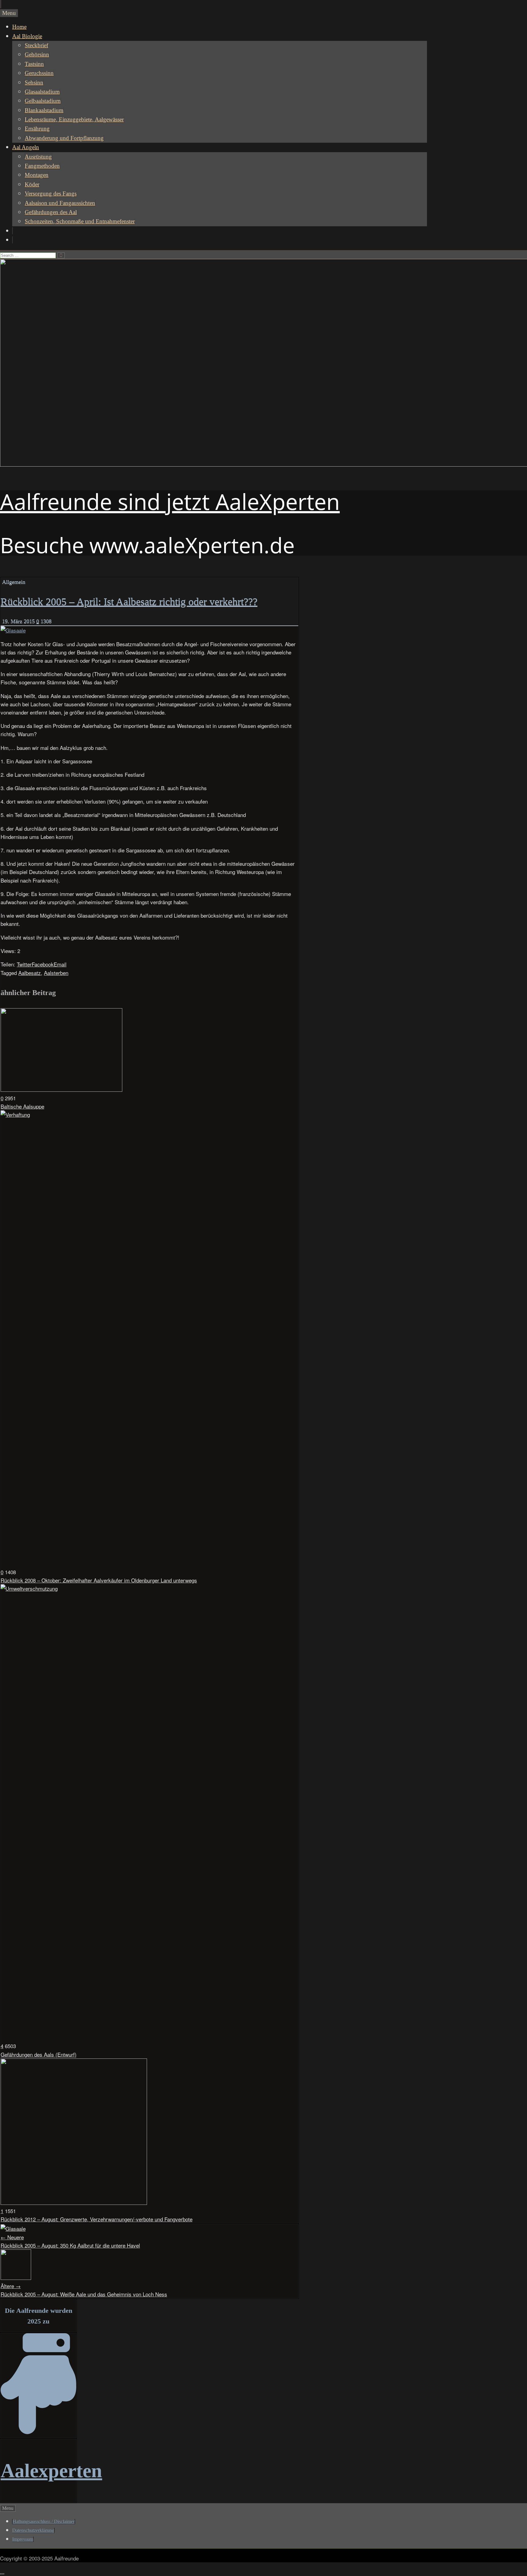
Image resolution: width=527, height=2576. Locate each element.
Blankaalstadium (44, 110)
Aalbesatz (30, 973)
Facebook (43, 964)
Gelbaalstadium (43, 101)
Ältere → (11, 2286)
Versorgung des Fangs (51, 193)
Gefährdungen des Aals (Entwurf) (39, 2054)
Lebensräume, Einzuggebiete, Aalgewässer (74, 119)
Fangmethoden (42, 166)
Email (60, 964)
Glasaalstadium (42, 92)
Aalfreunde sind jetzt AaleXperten (170, 501)
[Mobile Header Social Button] (0, 4)
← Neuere (12, 2237)
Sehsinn (34, 82)
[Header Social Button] (13, 231)
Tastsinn (34, 64)
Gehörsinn (37, 54)
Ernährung (37, 129)
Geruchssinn (39, 73)
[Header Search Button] (13, 240)
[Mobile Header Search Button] (1, 4)
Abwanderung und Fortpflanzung (64, 138)
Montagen (37, 175)
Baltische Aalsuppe (22, 1106)
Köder (32, 184)
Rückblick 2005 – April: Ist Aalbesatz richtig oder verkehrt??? (129, 602)
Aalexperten (51, 2471)
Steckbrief (36, 45)
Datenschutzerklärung (33, 2530)
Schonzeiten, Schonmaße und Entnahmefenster (80, 221)
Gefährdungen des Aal (51, 212)
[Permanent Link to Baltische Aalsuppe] (61, 1089)
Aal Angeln (26, 147)
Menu (9, 13)
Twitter (24, 964)
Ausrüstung (38, 157)
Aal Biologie (27, 36)
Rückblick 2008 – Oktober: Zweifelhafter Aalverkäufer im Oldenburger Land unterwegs (99, 1580)
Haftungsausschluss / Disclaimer (44, 2522)
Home (19, 27)
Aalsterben (56, 973)
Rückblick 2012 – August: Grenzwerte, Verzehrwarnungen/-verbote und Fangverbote (97, 2219)
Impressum (23, 2539)
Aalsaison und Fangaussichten (60, 203)
